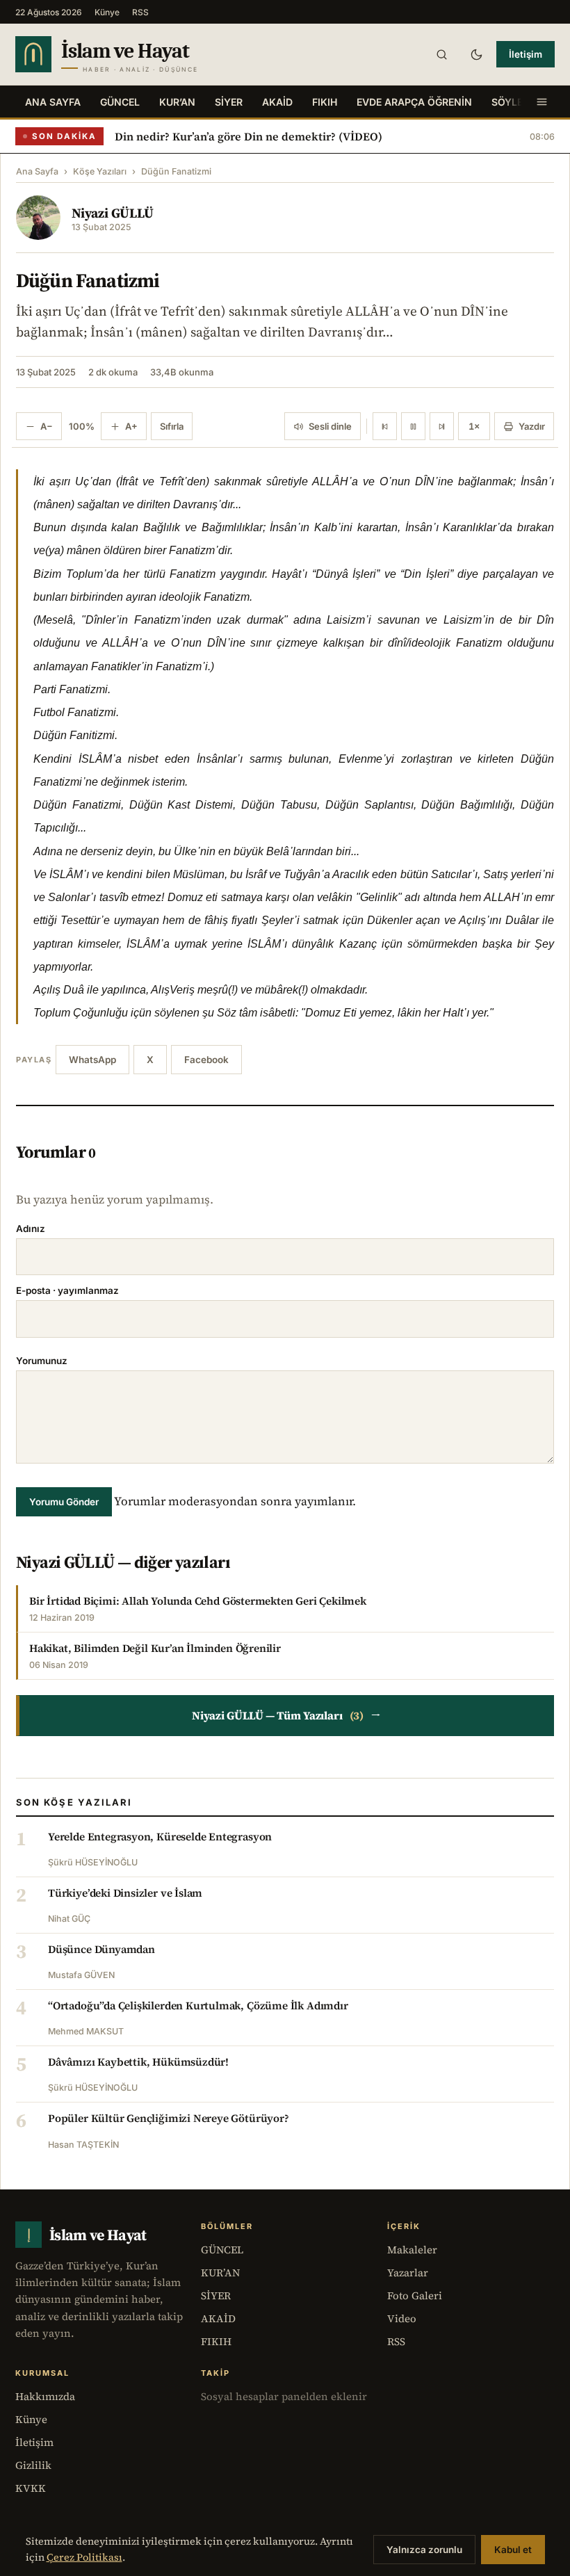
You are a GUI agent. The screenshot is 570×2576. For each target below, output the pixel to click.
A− (47, 426)
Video (402, 2318)
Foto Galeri (415, 2295)
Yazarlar (408, 2273)
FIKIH (325, 102)
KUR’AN (177, 102)
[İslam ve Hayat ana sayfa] (133, 54)
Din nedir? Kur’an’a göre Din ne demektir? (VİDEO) (249, 136)
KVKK (31, 2488)
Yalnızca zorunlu (424, 2550)
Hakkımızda (45, 2396)
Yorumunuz (42, 1361)
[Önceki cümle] (385, 426)
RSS (140, 12)
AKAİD (277, 102)
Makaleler (412, 2250)
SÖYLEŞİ (512, 102)
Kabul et (513, 2550)
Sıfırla (172, 426)
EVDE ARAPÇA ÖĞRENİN (414, 102)
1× (474, 426)
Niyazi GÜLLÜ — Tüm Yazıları (286, 1715)
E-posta (67, 1290)
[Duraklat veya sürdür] (413, 426)
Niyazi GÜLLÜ (113, 213)
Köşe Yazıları (100, 171)
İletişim (526, 54)
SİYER (229, 102)
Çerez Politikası (84, 2557)
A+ (131, 426)
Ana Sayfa (53, 102)
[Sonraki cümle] (442, 426)
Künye (107, 12)
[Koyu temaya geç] (476, 54)
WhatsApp (92, 1060)
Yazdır (532, 426)
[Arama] (441, 54)
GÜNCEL (120, 102)
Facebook (206, 1060)
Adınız (31, 1229)
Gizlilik (33, 2465)
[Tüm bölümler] (541, 102)
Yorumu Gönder (64, 1502)
